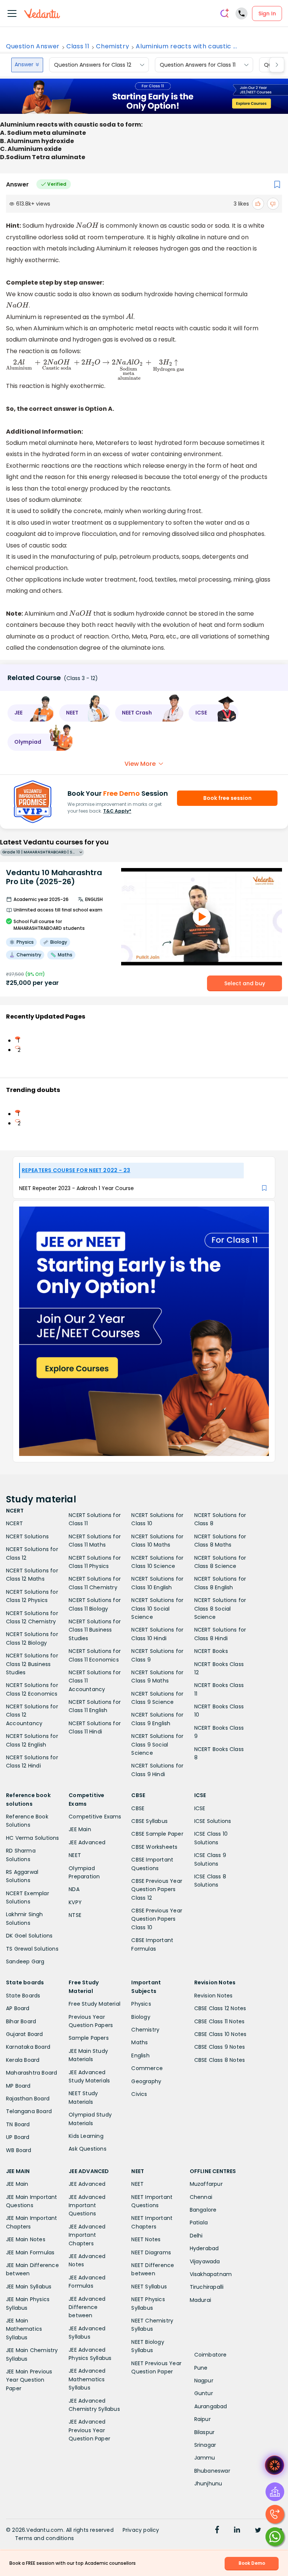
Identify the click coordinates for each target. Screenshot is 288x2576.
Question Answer (33, 46)
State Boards (23, 1996)
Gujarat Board (25, 2034)
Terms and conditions (44, 2538)
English (140, 2055)
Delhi (196, 2236)
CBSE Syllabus (149, 1821)
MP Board (18, 2086)
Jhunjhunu (208, 2484)
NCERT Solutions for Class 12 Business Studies (32, 1664)
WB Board (19, 2150)
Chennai (201, 2197)
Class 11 (78, 46)
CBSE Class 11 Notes (220, 2021)
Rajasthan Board (28, 2099)
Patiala (199, 2222)
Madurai (200, 2300)
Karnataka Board (28, 2047)
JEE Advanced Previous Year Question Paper (89, 2430)
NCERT (14, 1523)
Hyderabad (204, 2248)
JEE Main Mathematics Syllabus (24, 2329)
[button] (31, 713)
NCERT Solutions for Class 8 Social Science (220, 1609)
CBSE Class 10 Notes (220, 2034)
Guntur (204, 2393)
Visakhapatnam (211, 2274)
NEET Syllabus (149, 2287)
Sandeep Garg (25, 1961)
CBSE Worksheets (154, 1847)
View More (140, 764)
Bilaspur (205, 2432)
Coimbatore (211, 2355)
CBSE (138, 1808)
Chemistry (112, 46)
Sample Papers (89, 2038)
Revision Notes (214, 1996)
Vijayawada (205, 2261)
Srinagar (205, 2445)
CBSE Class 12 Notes (220, 2008)
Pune (201, 2368)
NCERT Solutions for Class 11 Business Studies (95, 1630)
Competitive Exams (95, 1817)
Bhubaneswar (212, 2471)
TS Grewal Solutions (32, 1949)
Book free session (227, 798)
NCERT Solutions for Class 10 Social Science (157, 1609)
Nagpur (204, 2381)
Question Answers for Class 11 (198, 65)
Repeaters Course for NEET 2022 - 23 (76, 1170)
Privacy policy (141, 2530)
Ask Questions (88, 2149)
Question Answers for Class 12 (93, 65)
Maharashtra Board (31, 2073)
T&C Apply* (117, 811)
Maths (139, 2042)
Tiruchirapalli (207, 2287)
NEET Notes (146, 2239)
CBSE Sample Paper (157, 1834)
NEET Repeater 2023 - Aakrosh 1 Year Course (76, 1188)
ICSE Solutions (213, 1821)
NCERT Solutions (27, 1536)
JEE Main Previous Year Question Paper (29, 2380)
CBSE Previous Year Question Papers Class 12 (157, 1889)
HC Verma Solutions (33, 1838)
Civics (139, 2094)
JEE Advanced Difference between (87, 2307)
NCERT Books (211, 1651)
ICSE (200, 1808)
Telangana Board (29, 2111)
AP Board (18, 2008)
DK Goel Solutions (29, 1936)
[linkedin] (237, 2531)
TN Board (18, 2124)
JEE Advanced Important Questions (87, 2205)
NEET (75, 1855)
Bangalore (203, 2210)
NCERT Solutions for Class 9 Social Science (157, 1744)
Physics (141, 2004)
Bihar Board (21, 2021)
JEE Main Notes (26, 2239)
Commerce (147, 2068)
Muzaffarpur (206, 2184)
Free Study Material (94, 2004)
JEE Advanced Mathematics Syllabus (87, 2379)
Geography (146, 2081)
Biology (141, 2017)
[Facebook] (217, 2531)
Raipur (202, 2419)
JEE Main (80, 1829)
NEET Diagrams (151, 2252)
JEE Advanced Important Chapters (87, 2235)
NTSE (75, 1915)
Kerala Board (23, 2060)
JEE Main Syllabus (29, 2287)
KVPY (75, 1902)
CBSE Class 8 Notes (220, 2060)
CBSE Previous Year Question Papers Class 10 (157, 1919)
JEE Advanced (87, 1842)
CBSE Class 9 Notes (220, 2047)
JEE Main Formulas (30, 2252)
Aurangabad (211, 2406)
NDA (74, 1889)
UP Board (18, 2137)
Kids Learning (86, 2136)
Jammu (205, 2458)
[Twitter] (258, 2531)
